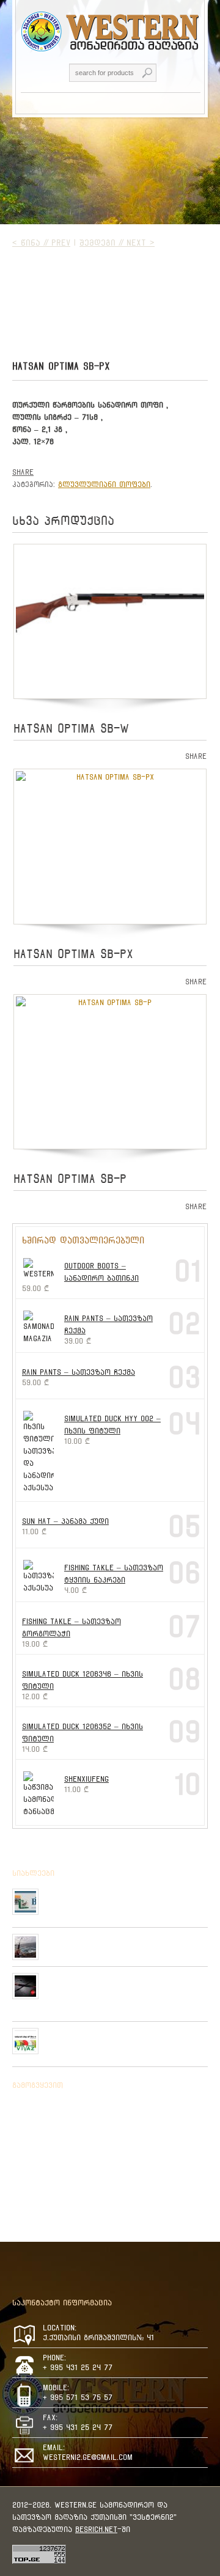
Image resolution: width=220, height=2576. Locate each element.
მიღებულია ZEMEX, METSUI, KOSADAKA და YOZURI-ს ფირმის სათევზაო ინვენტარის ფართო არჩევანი (123, 1988)
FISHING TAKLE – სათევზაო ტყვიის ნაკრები (114, 1574)
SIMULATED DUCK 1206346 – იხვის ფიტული (82, 1680)
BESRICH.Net (96, 2529)
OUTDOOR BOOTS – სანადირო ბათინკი (101, 1272)
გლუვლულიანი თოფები (104, 484)
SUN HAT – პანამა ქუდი (65, 1521)
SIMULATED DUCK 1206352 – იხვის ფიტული (82, 1733)
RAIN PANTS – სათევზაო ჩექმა (108, 1324)
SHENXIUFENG (86, 1779)
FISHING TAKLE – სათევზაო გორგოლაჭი (71, 1627)
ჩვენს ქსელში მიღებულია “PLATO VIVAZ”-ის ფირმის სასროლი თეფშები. (125, 2038)
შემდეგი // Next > (117, 243)
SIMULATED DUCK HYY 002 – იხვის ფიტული (112, 1425)
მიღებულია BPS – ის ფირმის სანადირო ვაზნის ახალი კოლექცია (125, 1898)
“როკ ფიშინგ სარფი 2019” (93, 1939)
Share (23, 472)
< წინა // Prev (41, 243)
